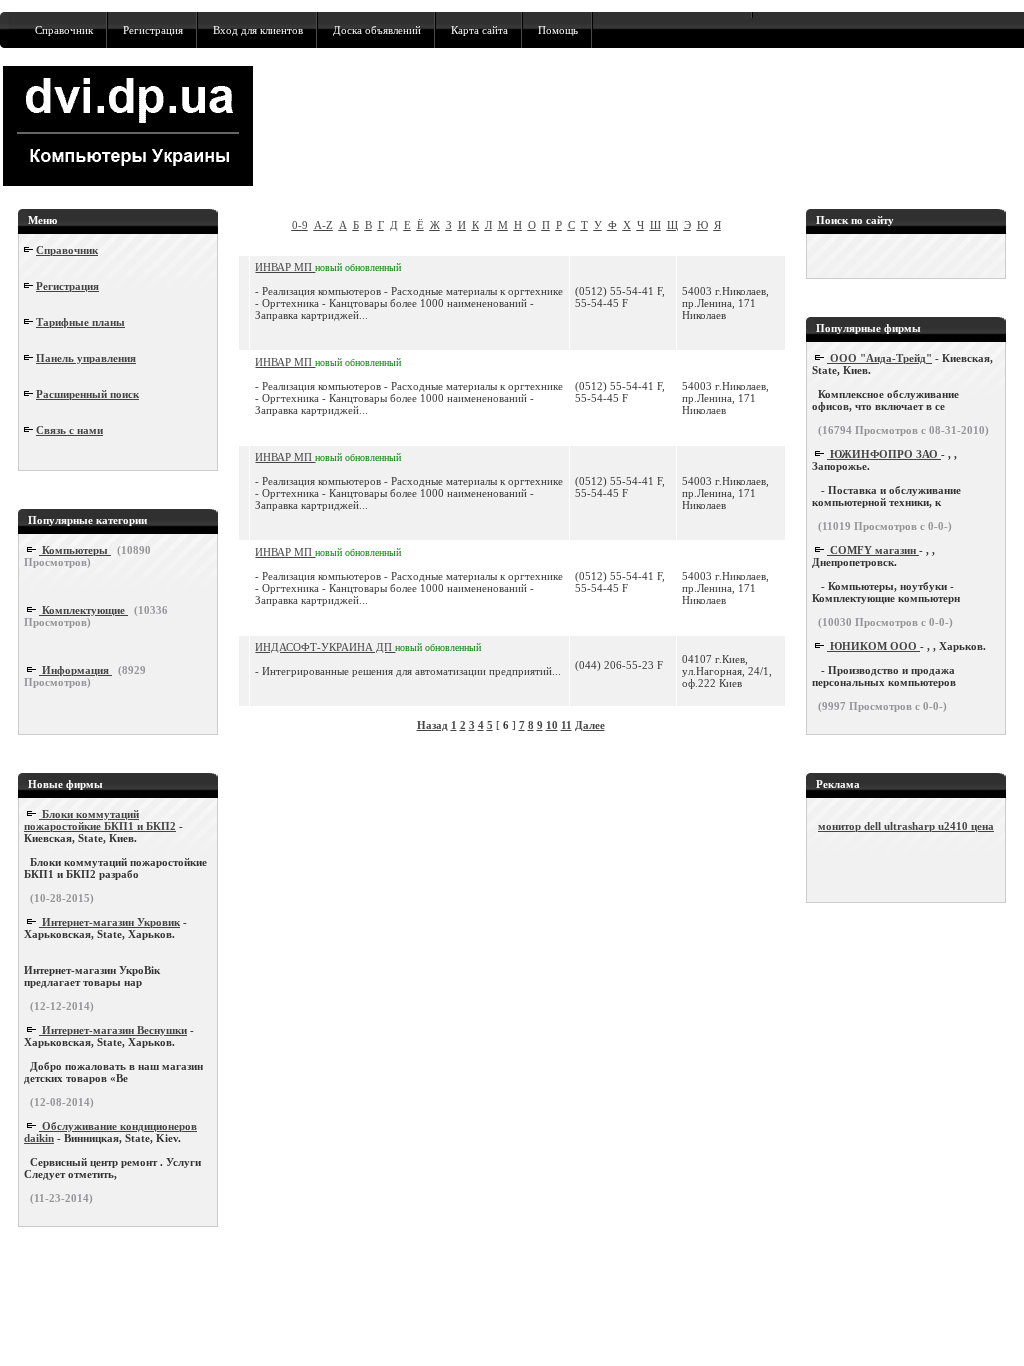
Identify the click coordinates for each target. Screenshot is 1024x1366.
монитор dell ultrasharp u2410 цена (906, 826)
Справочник (64, 30)
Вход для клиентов (258, 30)
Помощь (558, 30)
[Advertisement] (644, 126)
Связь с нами (69, 430)
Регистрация (153, 30)
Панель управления (86, 358)
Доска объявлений (377, 30)
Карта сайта (479, 30)
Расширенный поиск (87, 394)
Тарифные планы (80, 322)
